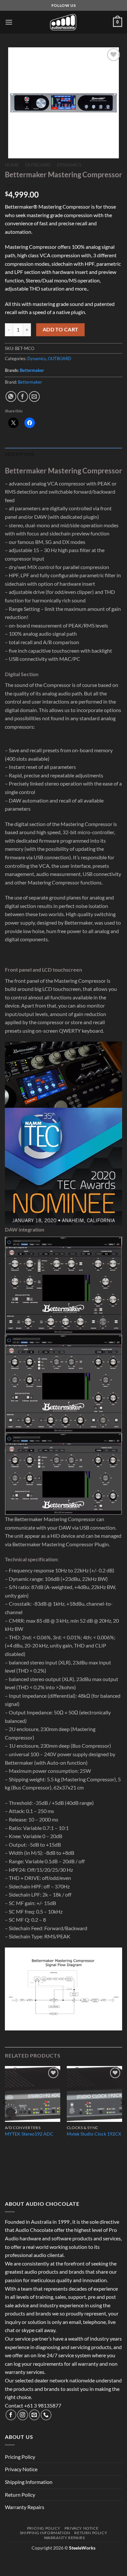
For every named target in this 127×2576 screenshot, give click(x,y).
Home (12, 165)
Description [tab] (19, 454)
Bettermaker (32, 370)
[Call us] (46, 2415)
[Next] (122, 2115)
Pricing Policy (20, 2457)
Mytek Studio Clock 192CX (94, 2134)
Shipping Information (29, 2482)
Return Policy (20, 2495)
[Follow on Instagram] (23, 2415)
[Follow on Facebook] (11, 2415)
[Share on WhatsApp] (11, 397)
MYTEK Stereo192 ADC (29, 2134)
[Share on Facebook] (23, 397)
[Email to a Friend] (34, 397)
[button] (9, 22)
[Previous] (5, 2115)
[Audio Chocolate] (63, 22)
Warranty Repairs (25, 2507)
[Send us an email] (34, 2415)
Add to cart (61, 329)
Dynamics (69, 165)
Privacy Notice (21, 2469)
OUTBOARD (38, 165)
